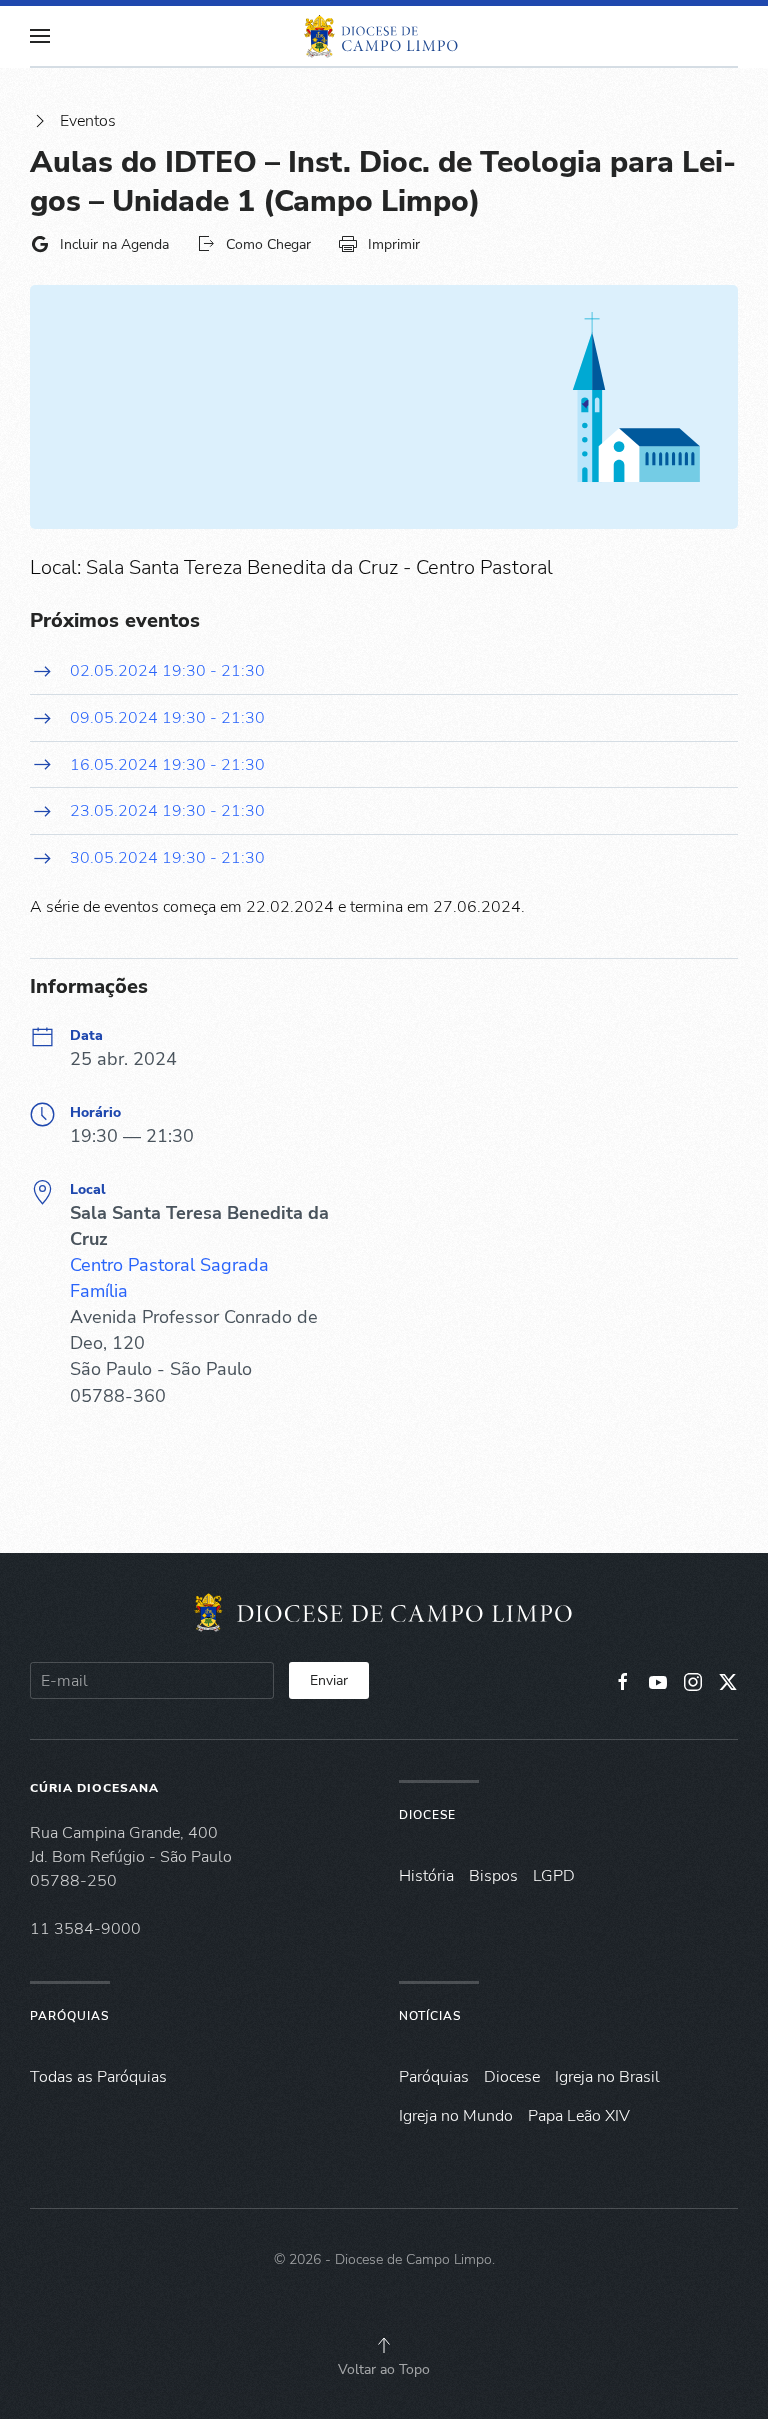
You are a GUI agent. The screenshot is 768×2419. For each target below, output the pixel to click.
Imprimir (394, 244)
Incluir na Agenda (114, 244)
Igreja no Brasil (607, 2077)
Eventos (88, 121)
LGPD (554, 1876)
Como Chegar (268, 244)
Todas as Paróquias (98, 2077)
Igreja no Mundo (456, 2116)
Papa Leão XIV (579, 2116)
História (426, 1876)
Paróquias (69, 2016)
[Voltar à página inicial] (384, 36)
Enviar (329, 1680)
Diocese (427, 1815)
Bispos (493, 1876)
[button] (40, 36)
